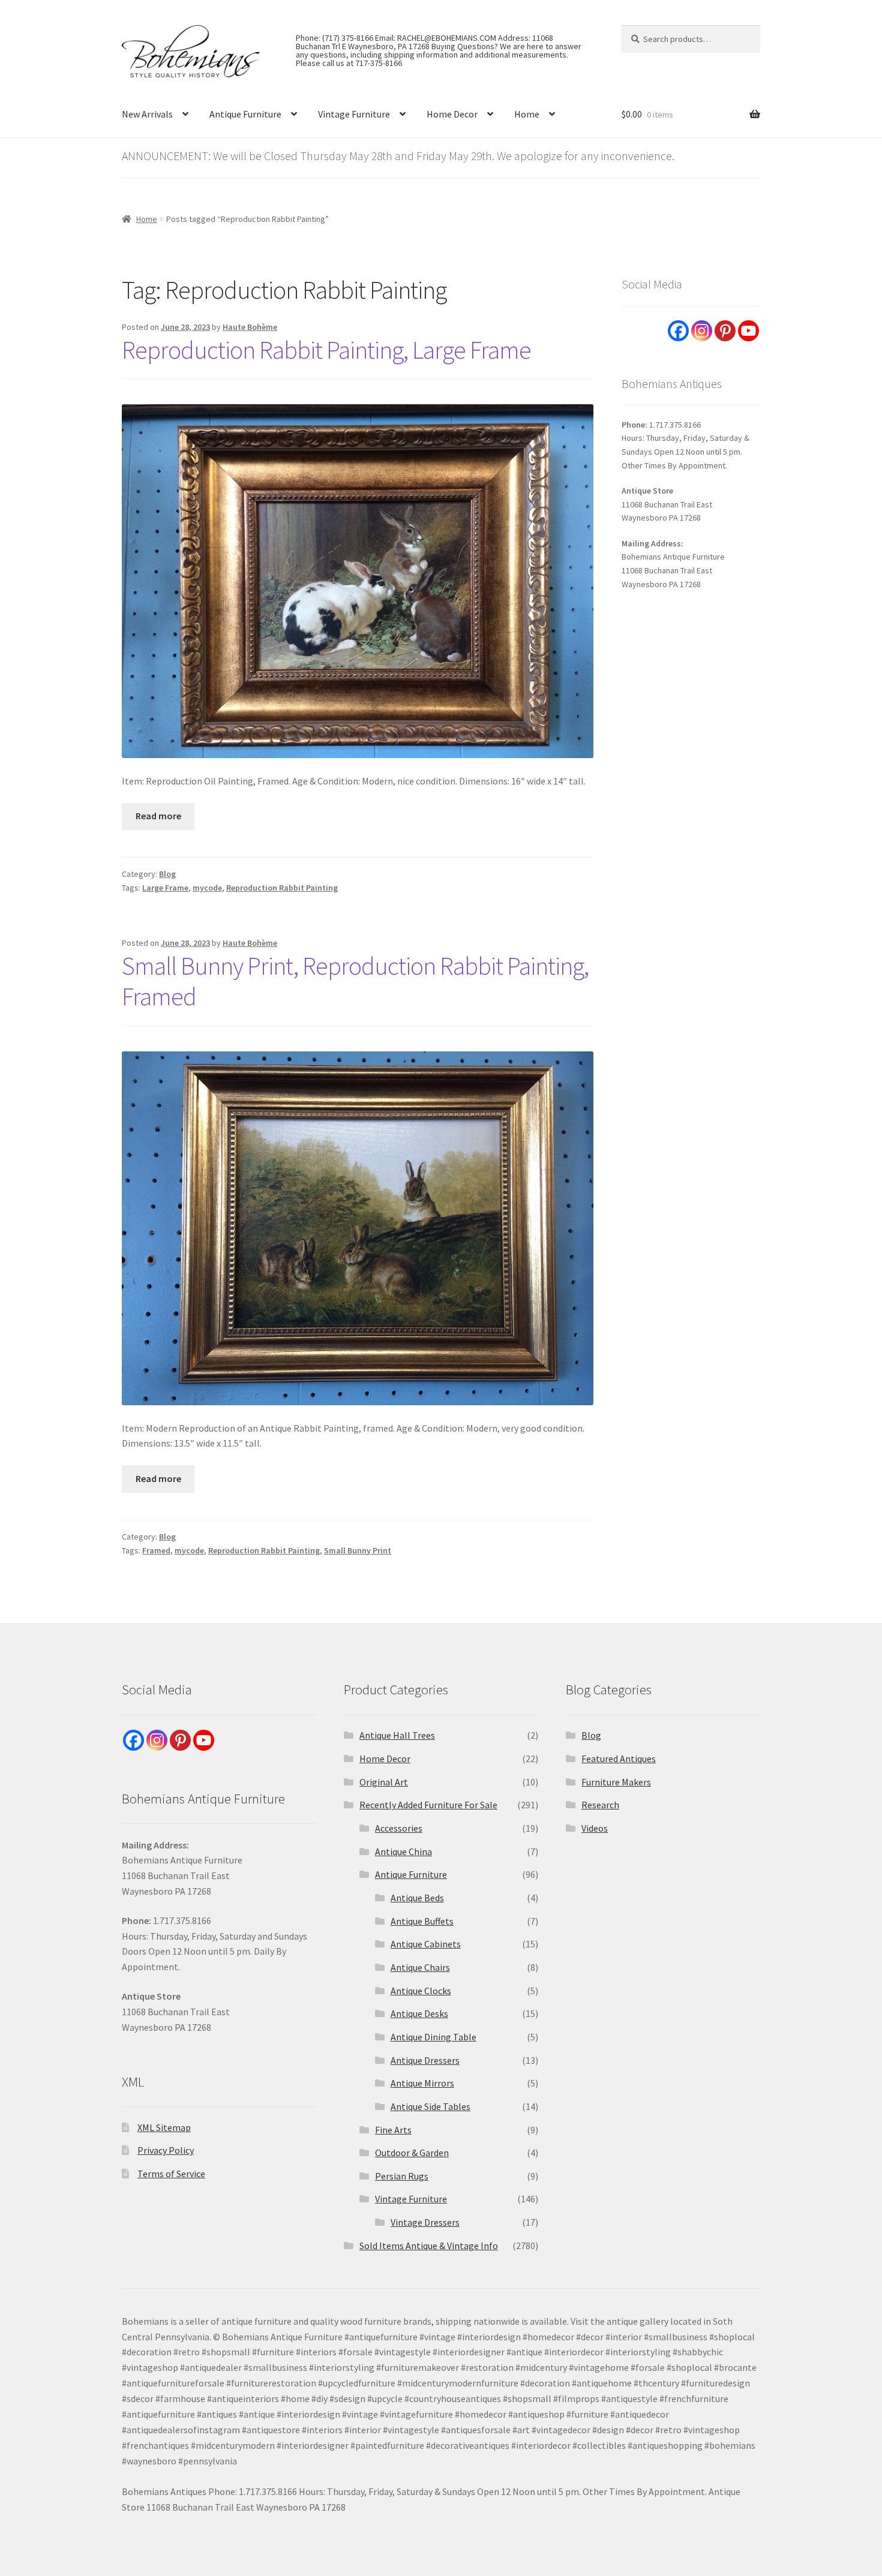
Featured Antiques (619, 1759)
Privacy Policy (166, 2150)
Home (527, 114)
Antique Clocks (421, 1991)
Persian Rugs (402, 2176)
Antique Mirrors (422, 2083)
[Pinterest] (725, 331)
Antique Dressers (425, 2060)
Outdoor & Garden (412, 2153)
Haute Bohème (250, 327)
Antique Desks (419, 2013)
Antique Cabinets (426, 1944)
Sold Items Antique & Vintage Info (429, 2246)
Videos (595, 1828)
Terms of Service (171, 2174)
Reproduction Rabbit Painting (282, 888)
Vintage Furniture (354, 114)
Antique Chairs (420, 1967)
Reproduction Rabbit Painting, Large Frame (326, 350)
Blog (167, 874)
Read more (158, 816)
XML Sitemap (164, 2127)
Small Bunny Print (358, 1550)
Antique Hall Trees (397, 1735)
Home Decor (452, 114)
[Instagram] (702, 331)
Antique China (403, 1851)
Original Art (384, 1782)
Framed (156, 1550)
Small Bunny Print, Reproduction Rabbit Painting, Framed (355, 981)
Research (600, 1805)
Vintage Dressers (425, 2222)
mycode (207, 888)
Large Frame (165, 888)
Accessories (399, 1828)
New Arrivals (147, 114)
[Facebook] (678, 331)
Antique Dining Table (433, 2037)
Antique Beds (417, 1898)
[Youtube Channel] (748, 331)
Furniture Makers (616, 1782)
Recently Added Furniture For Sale (428, 1805)
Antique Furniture (245, 114)
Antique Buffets (422, 1921)
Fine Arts (393, 2130)
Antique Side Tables (430, 2106)
